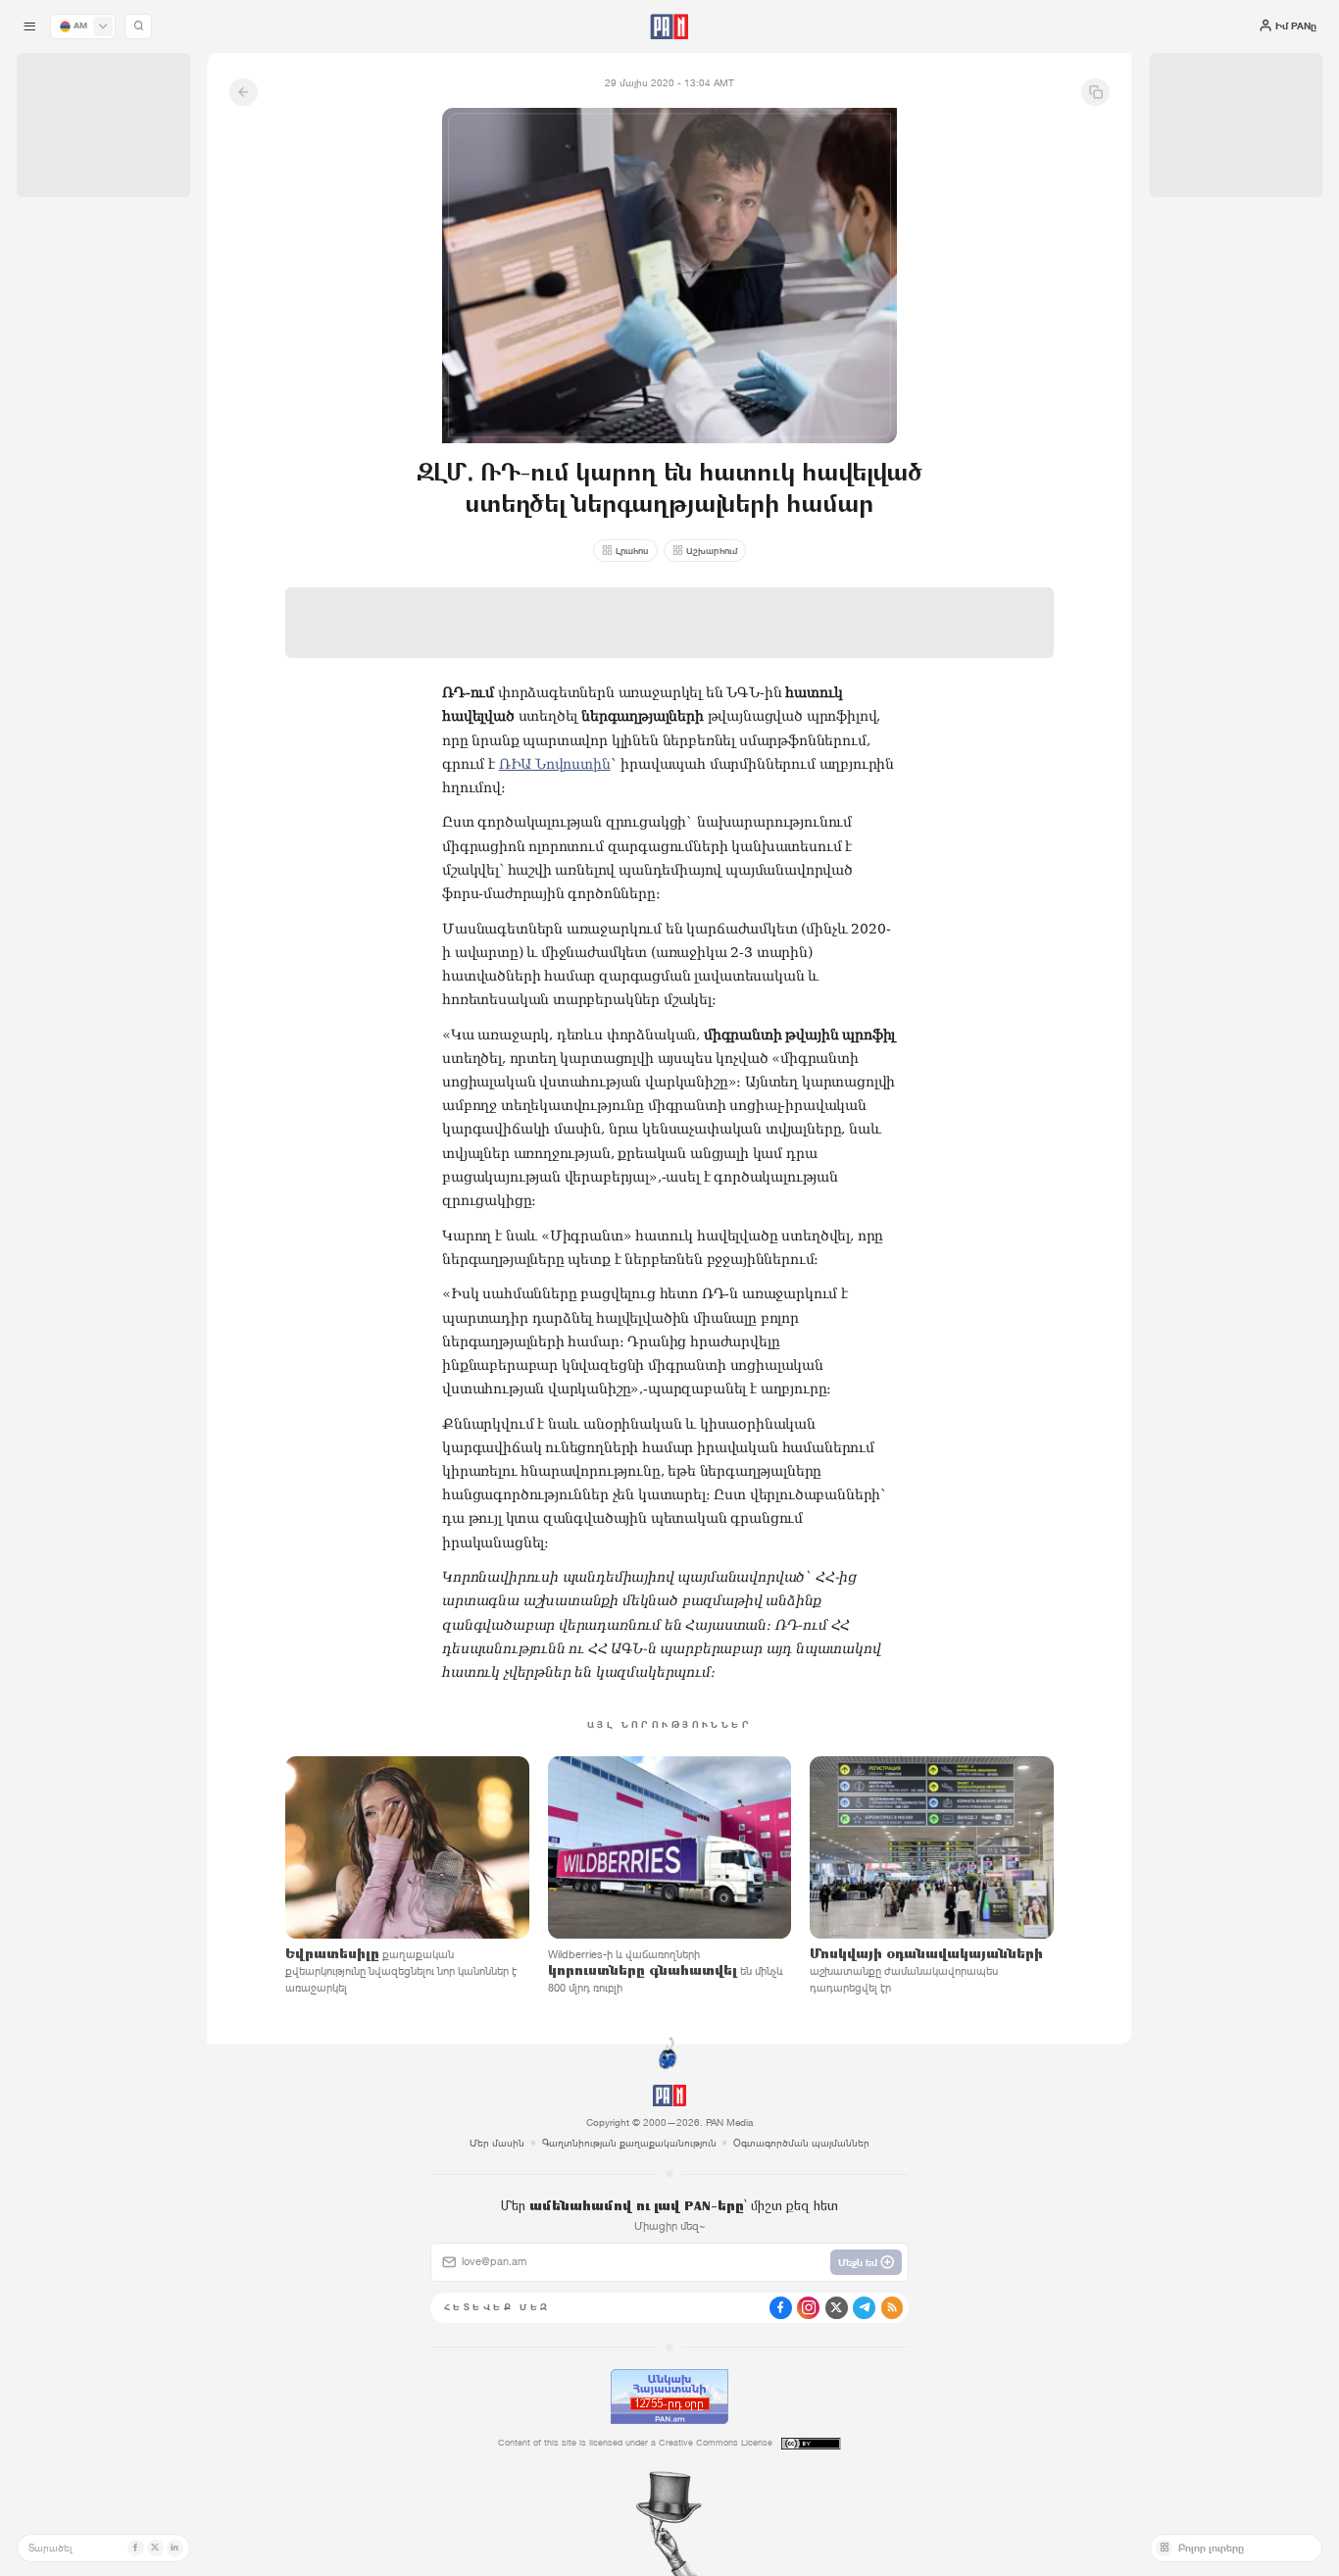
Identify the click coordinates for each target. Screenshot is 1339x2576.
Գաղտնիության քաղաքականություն (629, 2143)
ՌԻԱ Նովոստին (555, 764)
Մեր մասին (497, 2143)
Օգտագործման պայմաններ (801, 2143)
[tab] (841, 455)
